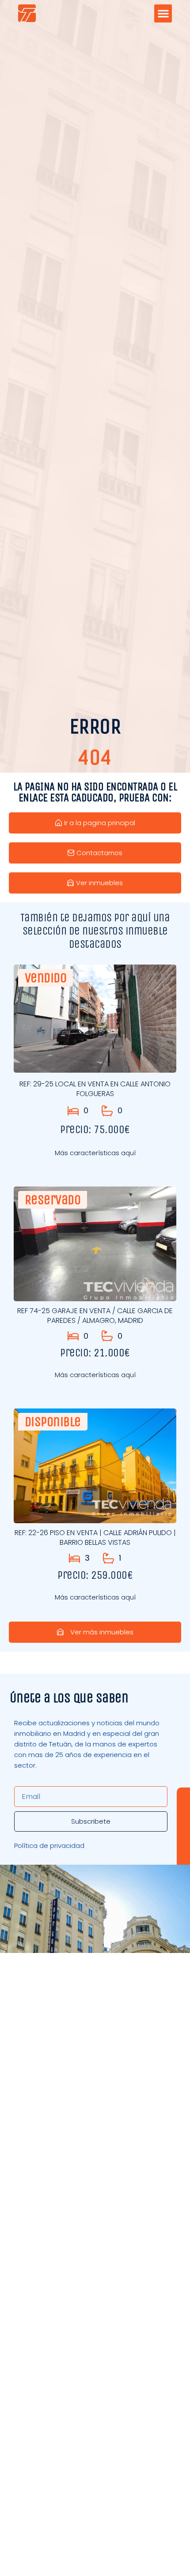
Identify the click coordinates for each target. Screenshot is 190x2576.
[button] (163, 13)
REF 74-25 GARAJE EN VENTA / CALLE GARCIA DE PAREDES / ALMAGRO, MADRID (95, 1316)
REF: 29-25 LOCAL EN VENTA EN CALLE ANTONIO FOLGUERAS (95, 1089)
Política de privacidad (49, 1846)
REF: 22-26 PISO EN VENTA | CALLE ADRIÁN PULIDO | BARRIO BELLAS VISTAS (95, 1538)
